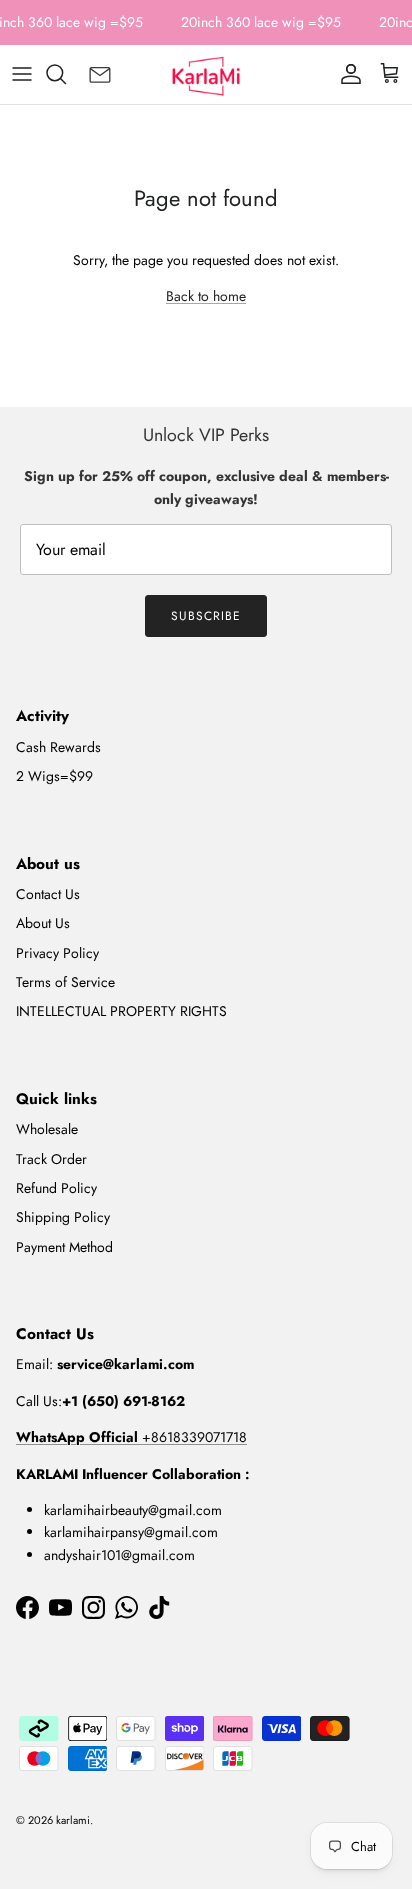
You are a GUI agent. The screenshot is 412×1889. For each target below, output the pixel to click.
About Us (43, 923)
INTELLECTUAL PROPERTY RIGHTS (121, 1011)
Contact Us (48, 894)
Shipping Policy (63, 1217)
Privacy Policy (57, 953)
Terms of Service (65, 982)
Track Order (51, 1159)
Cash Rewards (58, 747)
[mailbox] (100, 74)
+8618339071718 (131, 1437)
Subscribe (206, 616)
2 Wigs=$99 (54, 776)
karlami (73, 1820)
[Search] (66, 74)
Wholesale (47, 1129)
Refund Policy (56, 1188)
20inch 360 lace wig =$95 (261, 22)
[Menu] (22, 74)
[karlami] (206, 74)
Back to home (206, 296)
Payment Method (64, 1247)
